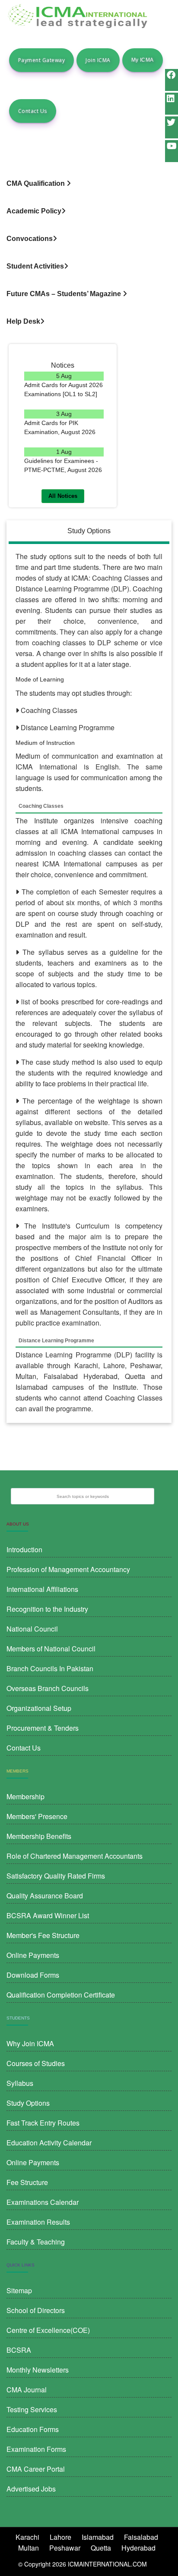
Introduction (24, 1549)
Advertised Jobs (31, 2489)
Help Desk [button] (23, 321)
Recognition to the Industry (47, 1609)
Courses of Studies (36, 2063)
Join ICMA (98, 60)
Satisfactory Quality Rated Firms (56, 1876)
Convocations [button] (30, 239)
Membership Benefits (39, 1836)
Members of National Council (51, 1649)
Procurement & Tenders (43, 1728)
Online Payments (33, 1955)
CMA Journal (27, 2390)
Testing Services (32, 2409)
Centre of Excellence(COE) (48, 2330)
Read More (64, 404)
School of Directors (36, 2310)
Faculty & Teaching (36, 2242)
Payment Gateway (41, 60)
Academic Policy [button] (34, 211)
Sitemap (19, 2290)
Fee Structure (27, 2182)
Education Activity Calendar (49, 2143)
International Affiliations (42, 1589)
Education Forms (33, 2429)
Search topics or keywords (83, 1496)
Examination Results (38, 2222)
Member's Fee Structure (43, 1935)
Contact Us (33, 111)
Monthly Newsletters (38, 2370)
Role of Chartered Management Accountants (75, 1856)
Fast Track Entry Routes (43, 2123)
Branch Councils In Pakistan (50, 1668)
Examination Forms (36, 2449)
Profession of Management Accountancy (68, 1569)
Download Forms (33, 1975)
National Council (32, 1629)
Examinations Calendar (43, 2202)
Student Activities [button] (35, 266)
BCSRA (19, 2350)
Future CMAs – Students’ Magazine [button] (65, 294)
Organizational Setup (39, 1708)
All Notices (63, 496)
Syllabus (20, 2083)
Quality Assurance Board (45, 1896)
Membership (25, 1796)
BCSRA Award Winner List (48, 1915)
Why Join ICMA (30, 2043)
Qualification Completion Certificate (61, 1995)
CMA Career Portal (36, 2469)
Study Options (28, 2103)
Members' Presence (37, 1816)
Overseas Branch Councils (48, 1688)
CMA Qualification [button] (37, 183)
